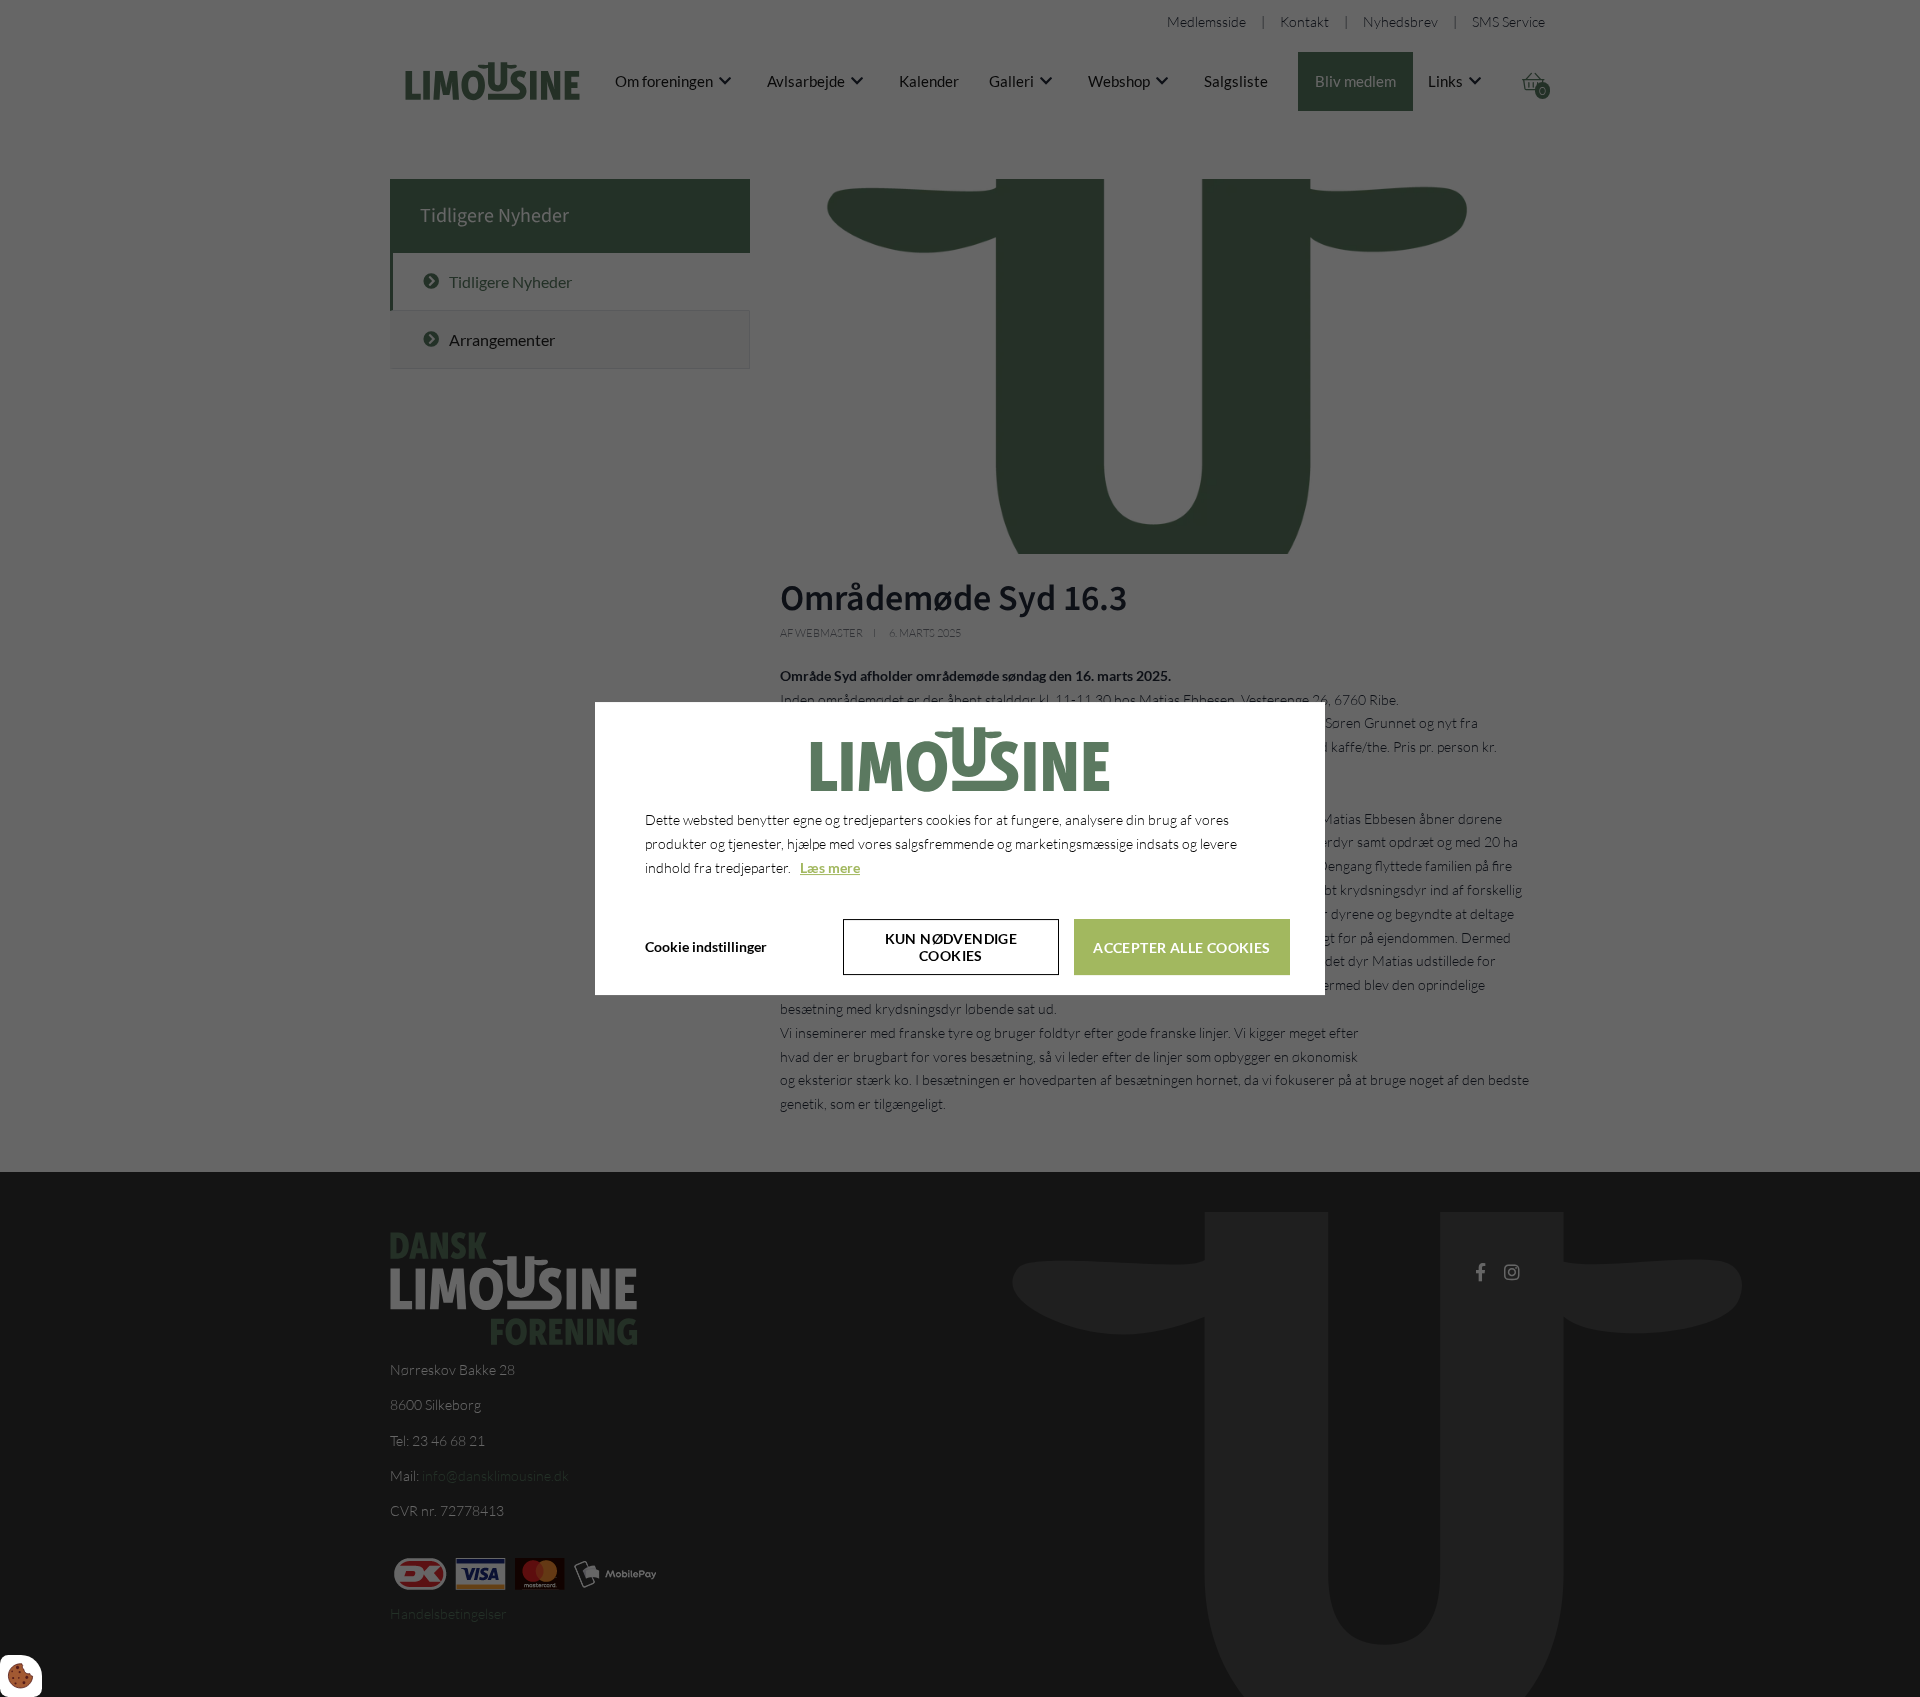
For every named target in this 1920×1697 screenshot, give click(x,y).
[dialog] (960, 849)
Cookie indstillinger (706, 947)
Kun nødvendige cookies (951, 947)
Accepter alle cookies (1181, 947)
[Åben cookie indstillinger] (21, 1676)
